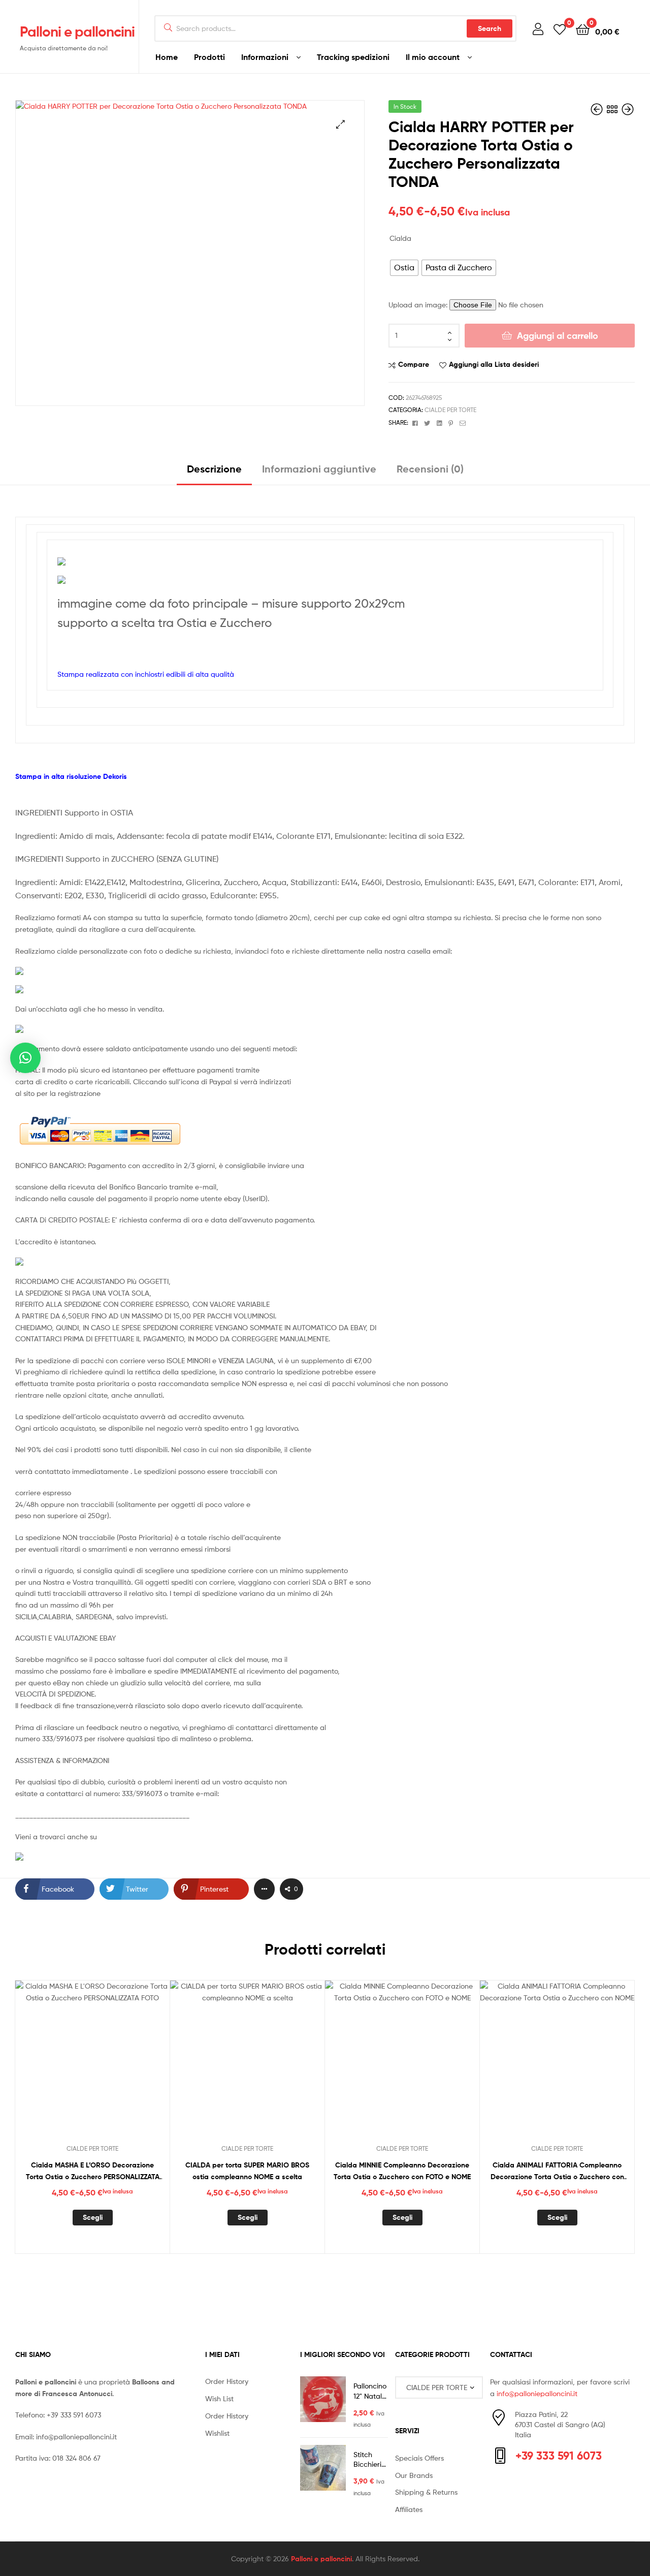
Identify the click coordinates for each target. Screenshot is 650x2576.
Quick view (117, 2065)
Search (490, 28)
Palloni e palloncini (77, 32)
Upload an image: (419, 305)
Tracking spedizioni (353, 57)
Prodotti (209, 57)
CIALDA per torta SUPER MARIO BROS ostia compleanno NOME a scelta (247, 2171)
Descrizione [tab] (214, 469)
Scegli (93, 2217)
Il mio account (433, 57)
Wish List (219, 2398)
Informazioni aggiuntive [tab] (319, 469)
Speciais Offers (419, 2458)
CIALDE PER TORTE (450, 410)
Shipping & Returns (426, 2492)
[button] (340, 124)
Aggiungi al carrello (558, 336)
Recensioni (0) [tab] (430, 469)
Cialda (400, 238)
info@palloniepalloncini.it (76, 2437)
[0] (560, 29)
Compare (414, 364)
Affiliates (409, 2509)
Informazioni (265, 57)
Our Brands (414, 2475)
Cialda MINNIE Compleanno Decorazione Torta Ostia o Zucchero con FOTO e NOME (402, 2171)
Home (167, 57)
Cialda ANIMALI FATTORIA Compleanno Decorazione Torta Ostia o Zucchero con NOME (557, 2171)
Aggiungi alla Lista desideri (494, 364)
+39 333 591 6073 (74, 2415)
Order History (227, 2381)
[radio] (404, 268)
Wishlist (217, 2433)
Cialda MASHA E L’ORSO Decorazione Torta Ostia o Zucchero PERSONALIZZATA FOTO (93, 2171)
